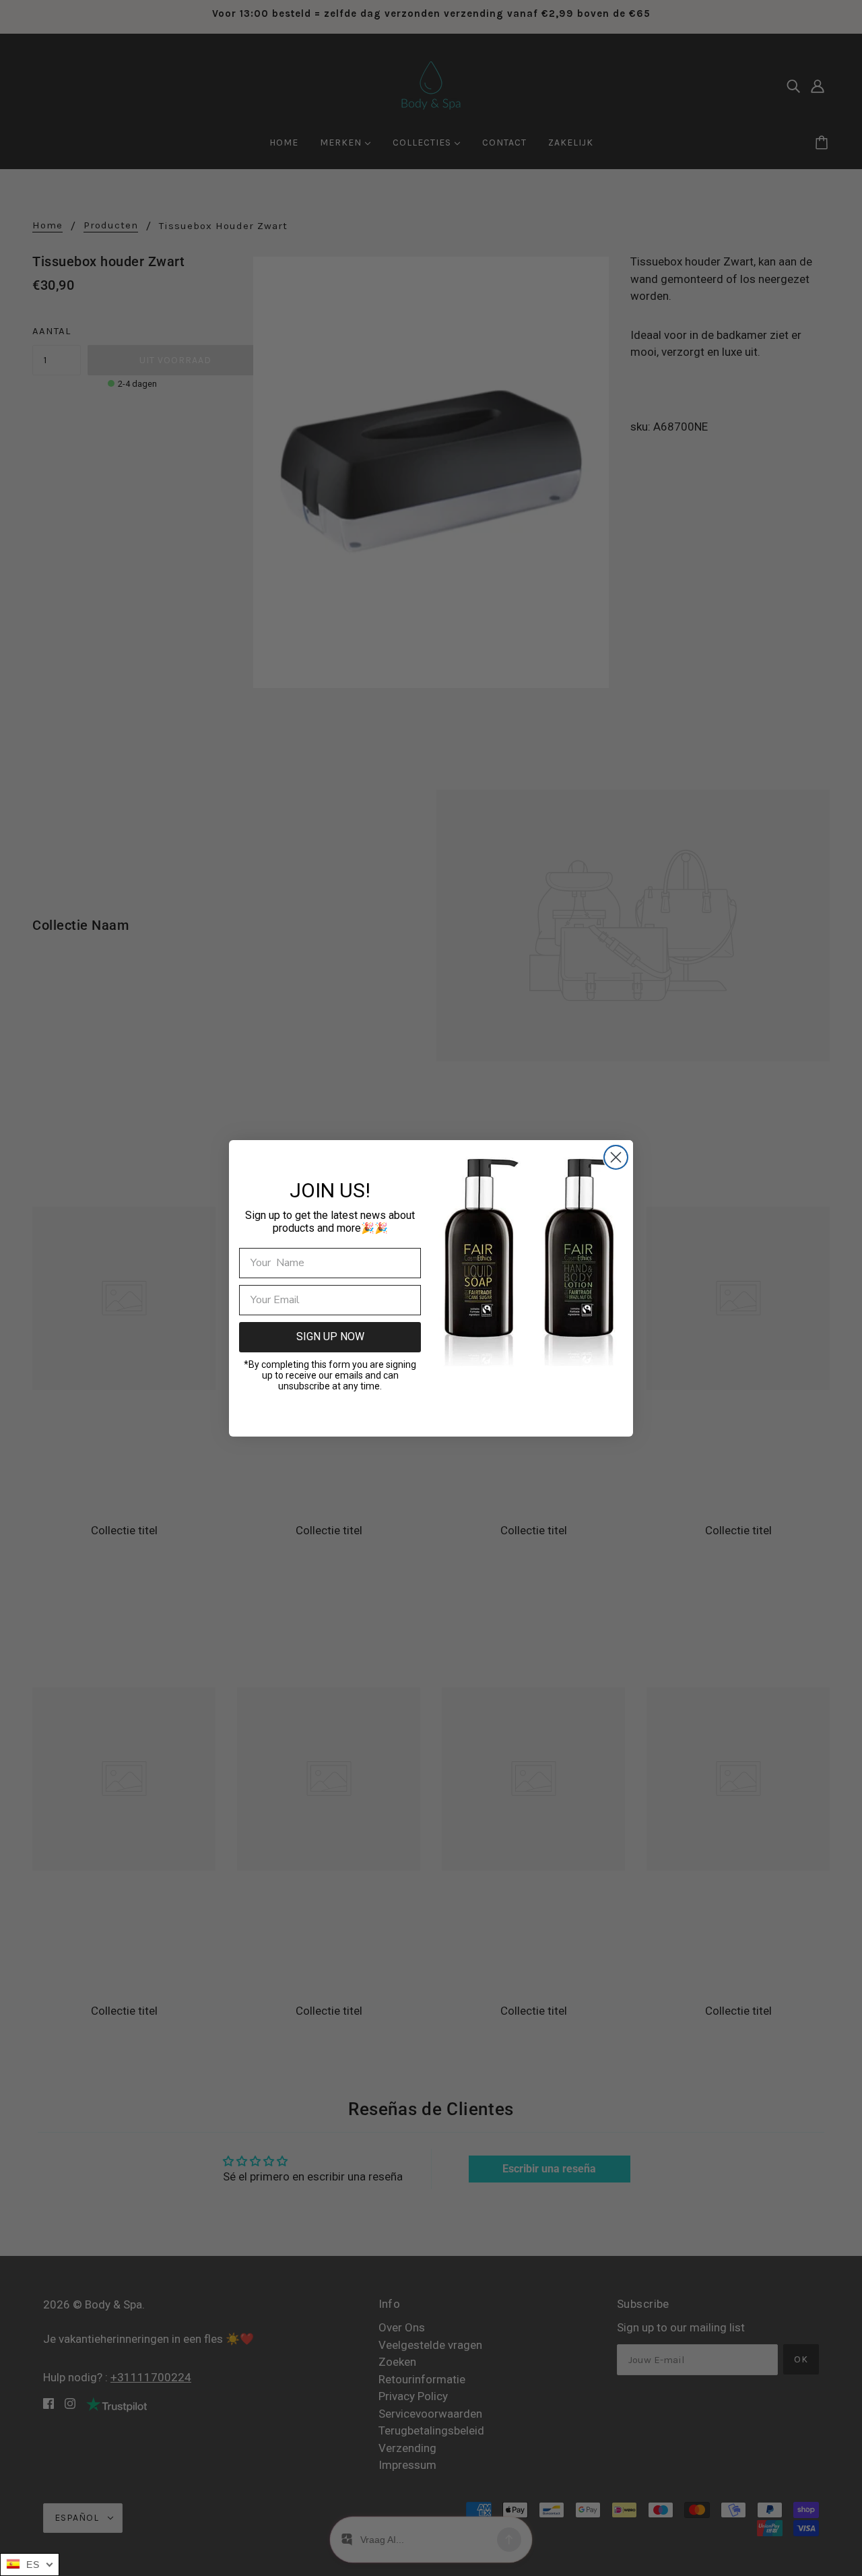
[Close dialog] (616, 1157)
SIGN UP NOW (330, 1337)
